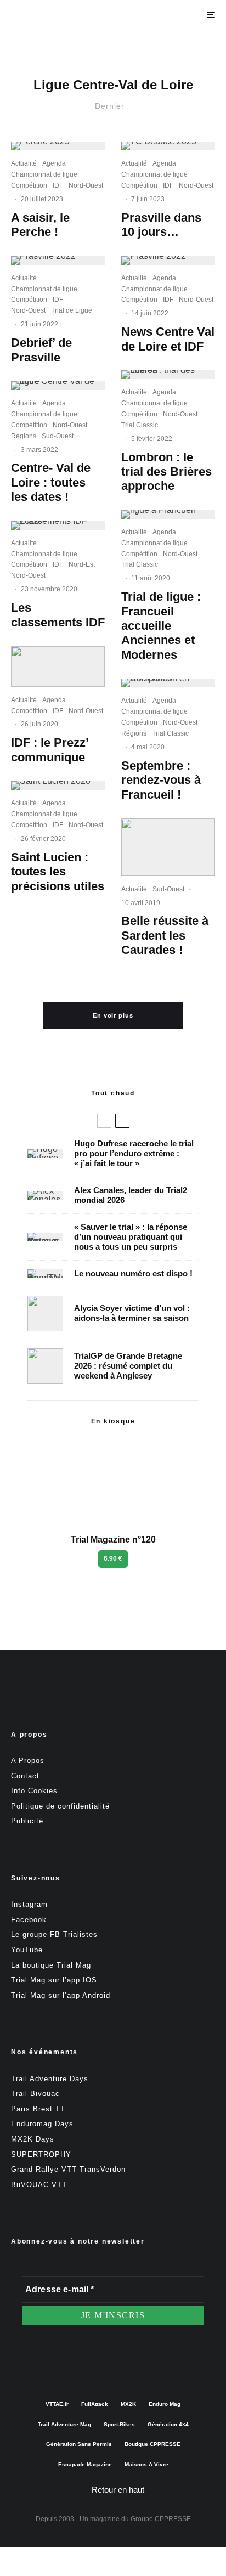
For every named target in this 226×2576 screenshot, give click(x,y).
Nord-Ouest (86, 185)
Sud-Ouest (58, 436)
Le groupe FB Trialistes (54, 1934)
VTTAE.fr (57, 2404)
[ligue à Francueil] (168, 515)
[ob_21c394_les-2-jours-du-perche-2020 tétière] (58, 666)
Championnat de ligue (44, 174)
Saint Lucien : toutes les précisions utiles (58, 872)
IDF (58, 185)
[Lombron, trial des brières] (168, 375)
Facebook (29, 1920)
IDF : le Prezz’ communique (50, 750)
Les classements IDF (58, 615)
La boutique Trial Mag (51, 1965)
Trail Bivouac (35, 2094)
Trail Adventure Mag (64, 2424)
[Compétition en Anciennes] (168, 683)
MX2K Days (33, 2139)
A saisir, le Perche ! (40, 225)
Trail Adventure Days (50, 2079)
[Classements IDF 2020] (58, 526)
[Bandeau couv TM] (45, 1274)
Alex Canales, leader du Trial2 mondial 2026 (131, 1195)
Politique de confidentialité (60, 1806)
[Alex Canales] (45, 1195)
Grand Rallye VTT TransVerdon (68, 2169)
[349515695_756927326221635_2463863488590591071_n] (168, 146)
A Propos (28, 1761)
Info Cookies (34, 1791)
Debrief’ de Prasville (41, 350)
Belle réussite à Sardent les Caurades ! (165, 935)
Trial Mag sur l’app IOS (54, 1980)
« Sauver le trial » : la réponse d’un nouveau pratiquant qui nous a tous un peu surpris (131, 1237)
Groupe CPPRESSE (161, 2519)
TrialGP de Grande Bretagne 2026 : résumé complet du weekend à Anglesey (128, 1366)
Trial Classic (140, 425)
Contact (25, 1776)
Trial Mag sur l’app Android (61, 1995)
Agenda (54, 163)
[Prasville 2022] (58, 261)
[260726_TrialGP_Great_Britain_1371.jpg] (45, 1314)
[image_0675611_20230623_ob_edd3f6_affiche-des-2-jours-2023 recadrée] (58, 146)
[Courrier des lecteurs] (45, 1237)
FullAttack (95, 2404)
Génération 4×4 (168, 2424)
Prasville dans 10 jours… (161, 225)
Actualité (24, 163)
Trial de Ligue (72, 310)
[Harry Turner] (45, 1366)
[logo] (168, 847)
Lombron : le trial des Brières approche (166, 472)
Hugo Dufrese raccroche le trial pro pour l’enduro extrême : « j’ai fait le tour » (134, 1153)
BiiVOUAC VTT (39, 2185)
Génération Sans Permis (79, 2444)
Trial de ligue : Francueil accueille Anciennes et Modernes (161, 626)
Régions (24, 436)
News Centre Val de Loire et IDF (168, 339)
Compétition (29, 185)
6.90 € (113, 1558)
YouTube (27, 1950)
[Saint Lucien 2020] (58, 786)
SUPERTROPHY (41, 2154)
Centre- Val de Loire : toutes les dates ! (51, 482)
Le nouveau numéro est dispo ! (133, 1273)
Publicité (27, 1821)
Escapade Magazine (85, 2464)
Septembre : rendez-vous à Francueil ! (161, 780)
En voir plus (113, 1015)
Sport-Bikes (119, 2424)
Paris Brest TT (38, 2109)
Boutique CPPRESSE (152, 2444)
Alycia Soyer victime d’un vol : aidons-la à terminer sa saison (132, 1313)
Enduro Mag (165, 2404)
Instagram (29, 1904)
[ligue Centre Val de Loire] (58, 386)
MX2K (128, 2404)
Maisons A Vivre (146, 2464)
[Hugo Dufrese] (45, 1154)
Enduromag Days (42, 2124)
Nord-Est (82, 564)
